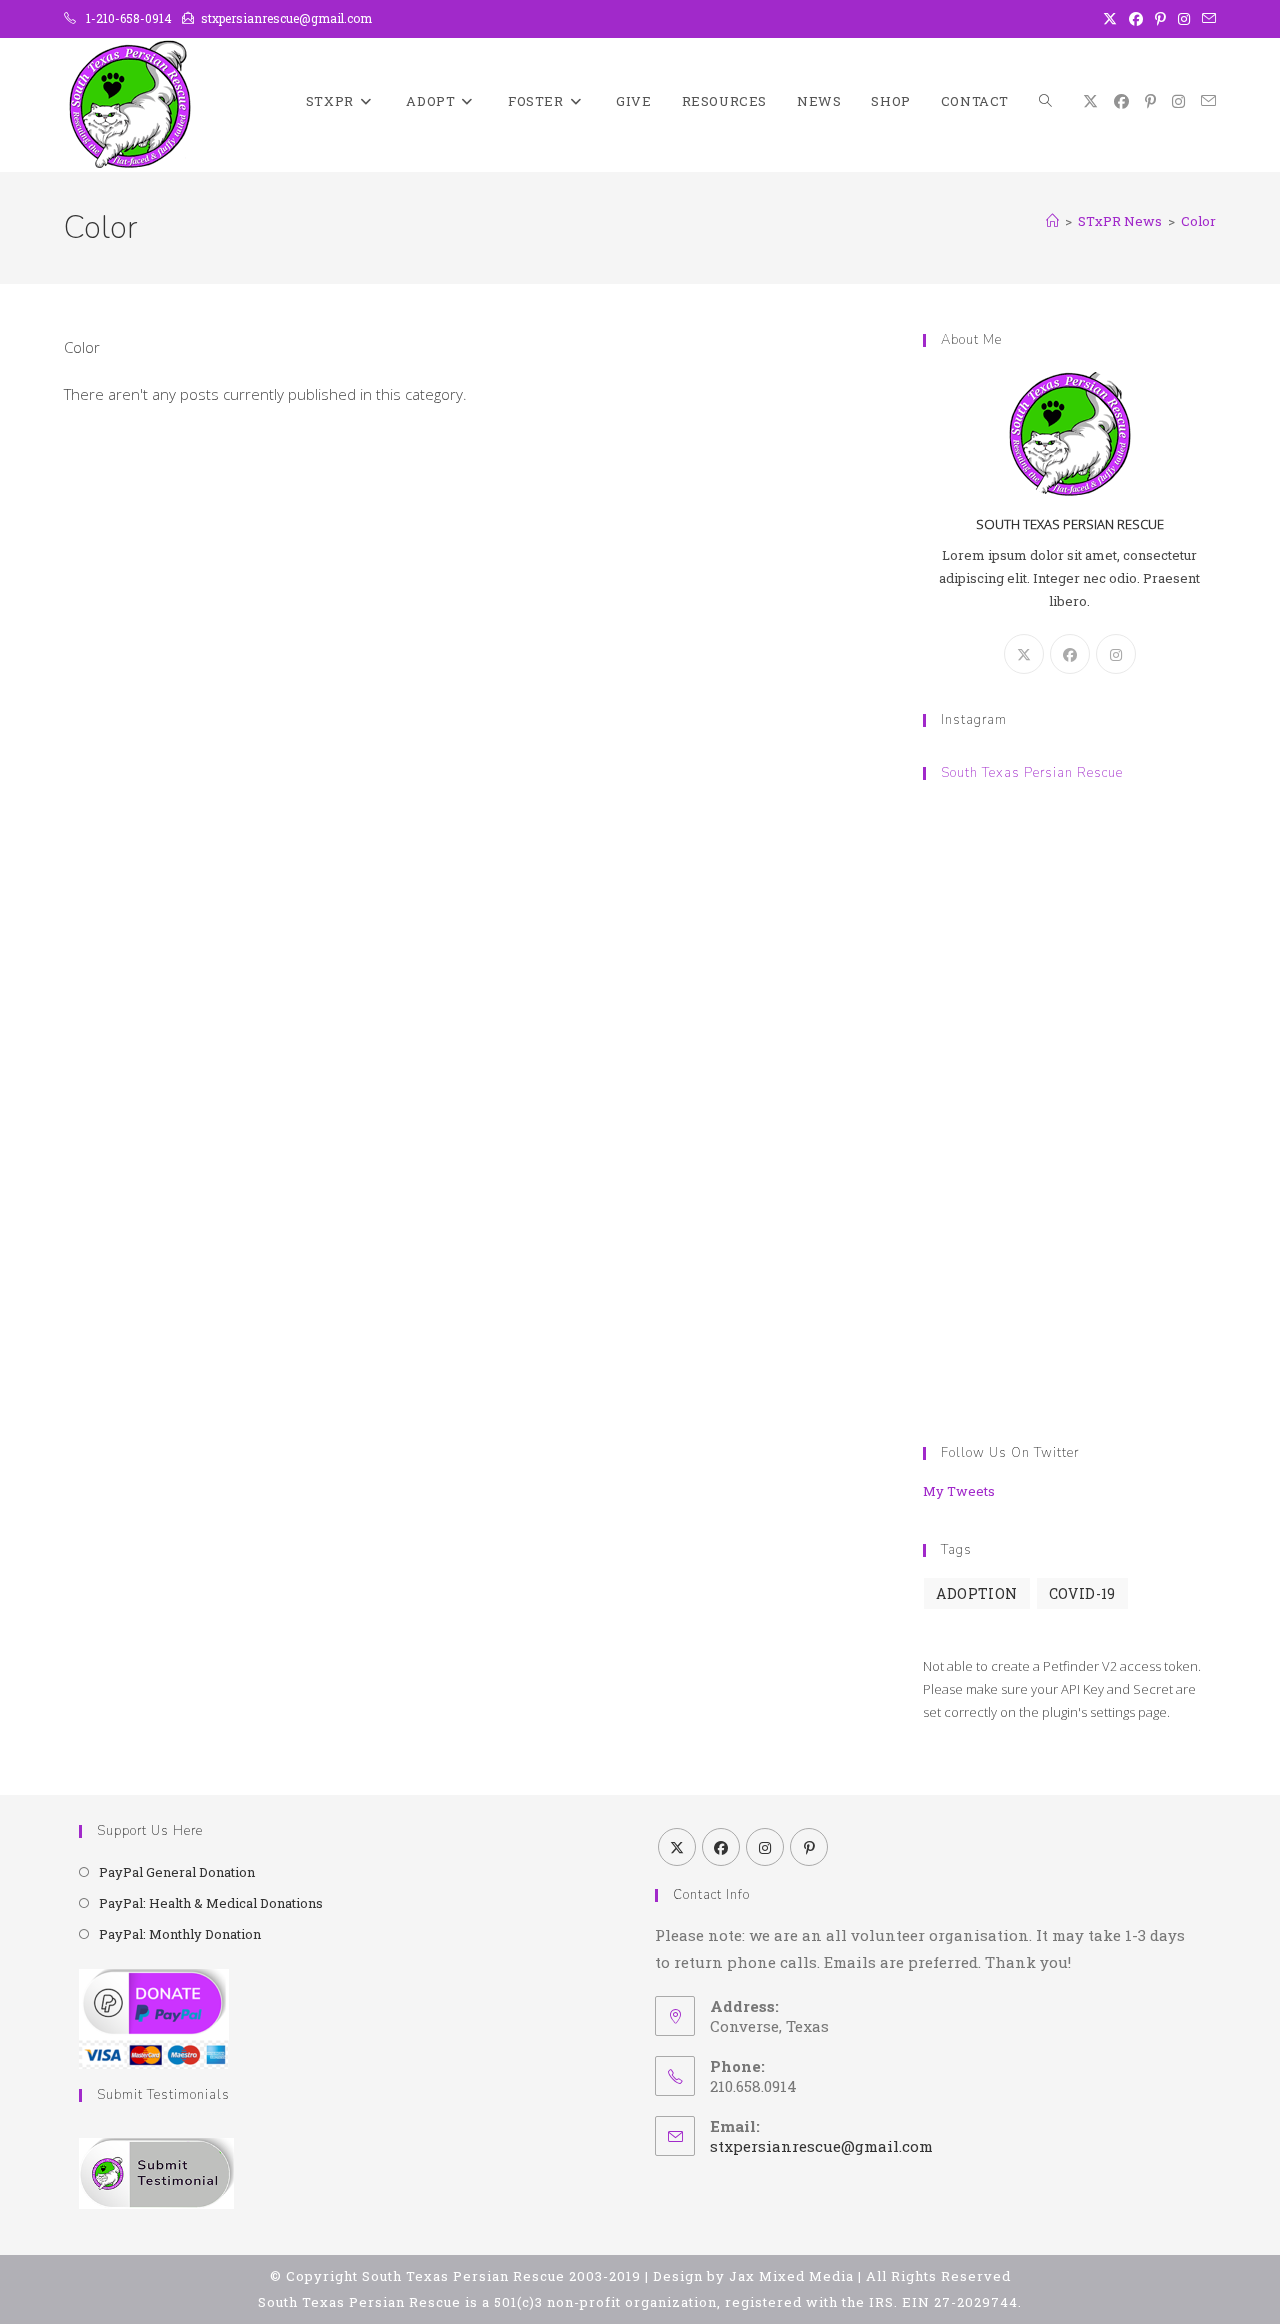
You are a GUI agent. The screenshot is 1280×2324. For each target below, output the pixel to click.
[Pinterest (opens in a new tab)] (1160, 19)
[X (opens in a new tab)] (1110, 19)
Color (1198, 221)
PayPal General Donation (177, 1872)
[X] (1024, 654)
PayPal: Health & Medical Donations (211, 1903)
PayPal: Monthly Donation (180, 1934)
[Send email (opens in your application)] (1206, 19)
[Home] (1052, 221)
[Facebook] (1070, 654)
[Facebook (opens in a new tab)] (1136, 19)
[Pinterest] (809, 1847)
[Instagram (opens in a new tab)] (1184, 19)
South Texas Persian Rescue (1032, 773)
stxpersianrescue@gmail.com (821, 2146)
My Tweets (959, 1491)
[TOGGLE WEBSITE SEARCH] (1045, 101)
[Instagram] (1116, 654)
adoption (976, 1593)
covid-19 (1082, 1593)
